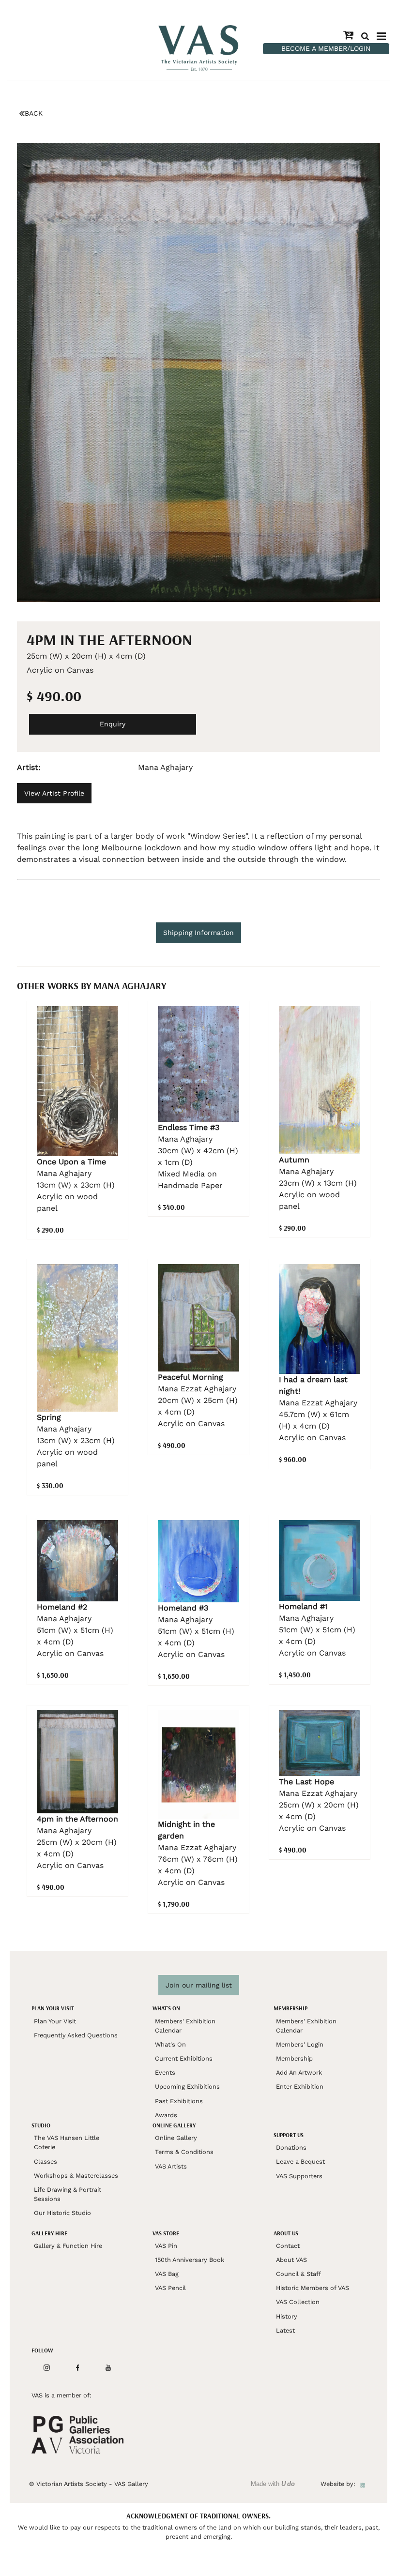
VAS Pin (166, 2246)
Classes (46, 2162)
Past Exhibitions (179, 2101)
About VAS (291, 2260)
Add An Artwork (299, 2072)
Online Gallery (176, 2138)
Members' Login (300, 2044)
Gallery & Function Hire (68, 2246)
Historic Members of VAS (313, 2288)
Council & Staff (298, 2274)
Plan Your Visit (55, 2021)
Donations (291, 2147)
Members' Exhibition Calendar (185, 2026)
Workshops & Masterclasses (76, 2176)
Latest (285, 2330)
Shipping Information (198, 933)
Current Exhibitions (184, 2058)
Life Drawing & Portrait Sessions (68, 2194)
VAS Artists (171, 2166)
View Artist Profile (54, 793)
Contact (288, 2246)
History (287, 2316)
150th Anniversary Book (190, 2260)
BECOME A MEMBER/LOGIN (326, 48)
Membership (294, 2058)
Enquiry (113, 724)
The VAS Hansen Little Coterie (67, 2142)
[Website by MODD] (363, 2484)
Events (165, 2072)
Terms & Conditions (184, 2152)
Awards (166, 2115)
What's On (170, 2044)
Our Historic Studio (62, 2213)
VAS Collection (298, 2302)
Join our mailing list (199, 1985)
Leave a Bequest (300, 2162)
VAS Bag (167, 2274)
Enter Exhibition (300, 2086)
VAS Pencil (170, 2288)
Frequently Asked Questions (76, 2035)
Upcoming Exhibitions (187, 2086)
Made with (273, 2484)
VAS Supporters (299, 2176)
